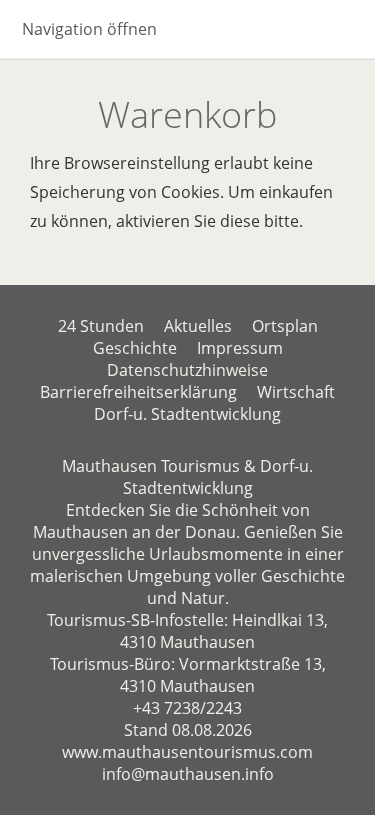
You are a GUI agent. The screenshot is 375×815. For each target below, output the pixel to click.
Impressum (240, 348)
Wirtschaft (296, 392)
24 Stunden (101, 326)
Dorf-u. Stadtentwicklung (187, 414)
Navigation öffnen (89, 29)
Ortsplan (285, 326)
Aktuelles (198, 326)
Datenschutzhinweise (187, 370)
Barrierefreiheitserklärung (138, 392)
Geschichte (135, 348)
